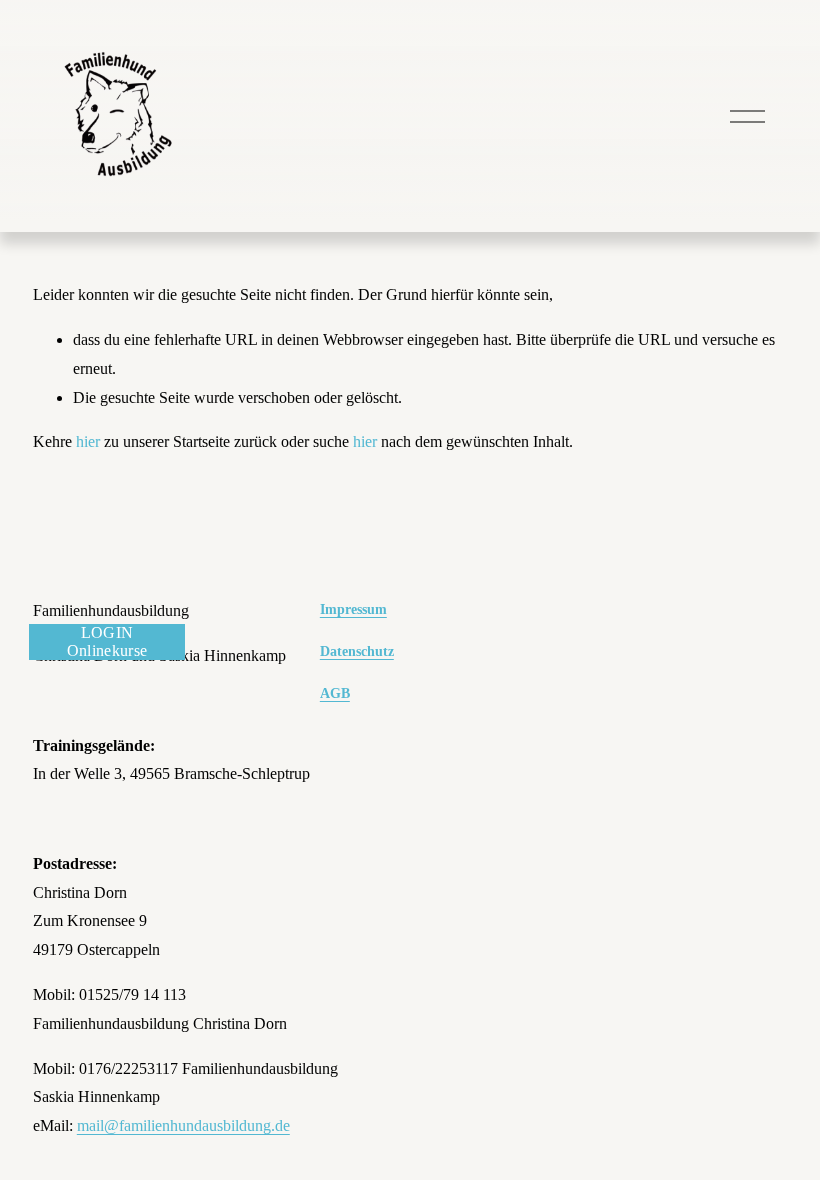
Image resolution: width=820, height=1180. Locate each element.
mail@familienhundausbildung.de (183, 1125)
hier (88, 441)
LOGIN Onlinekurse (107, 641)
